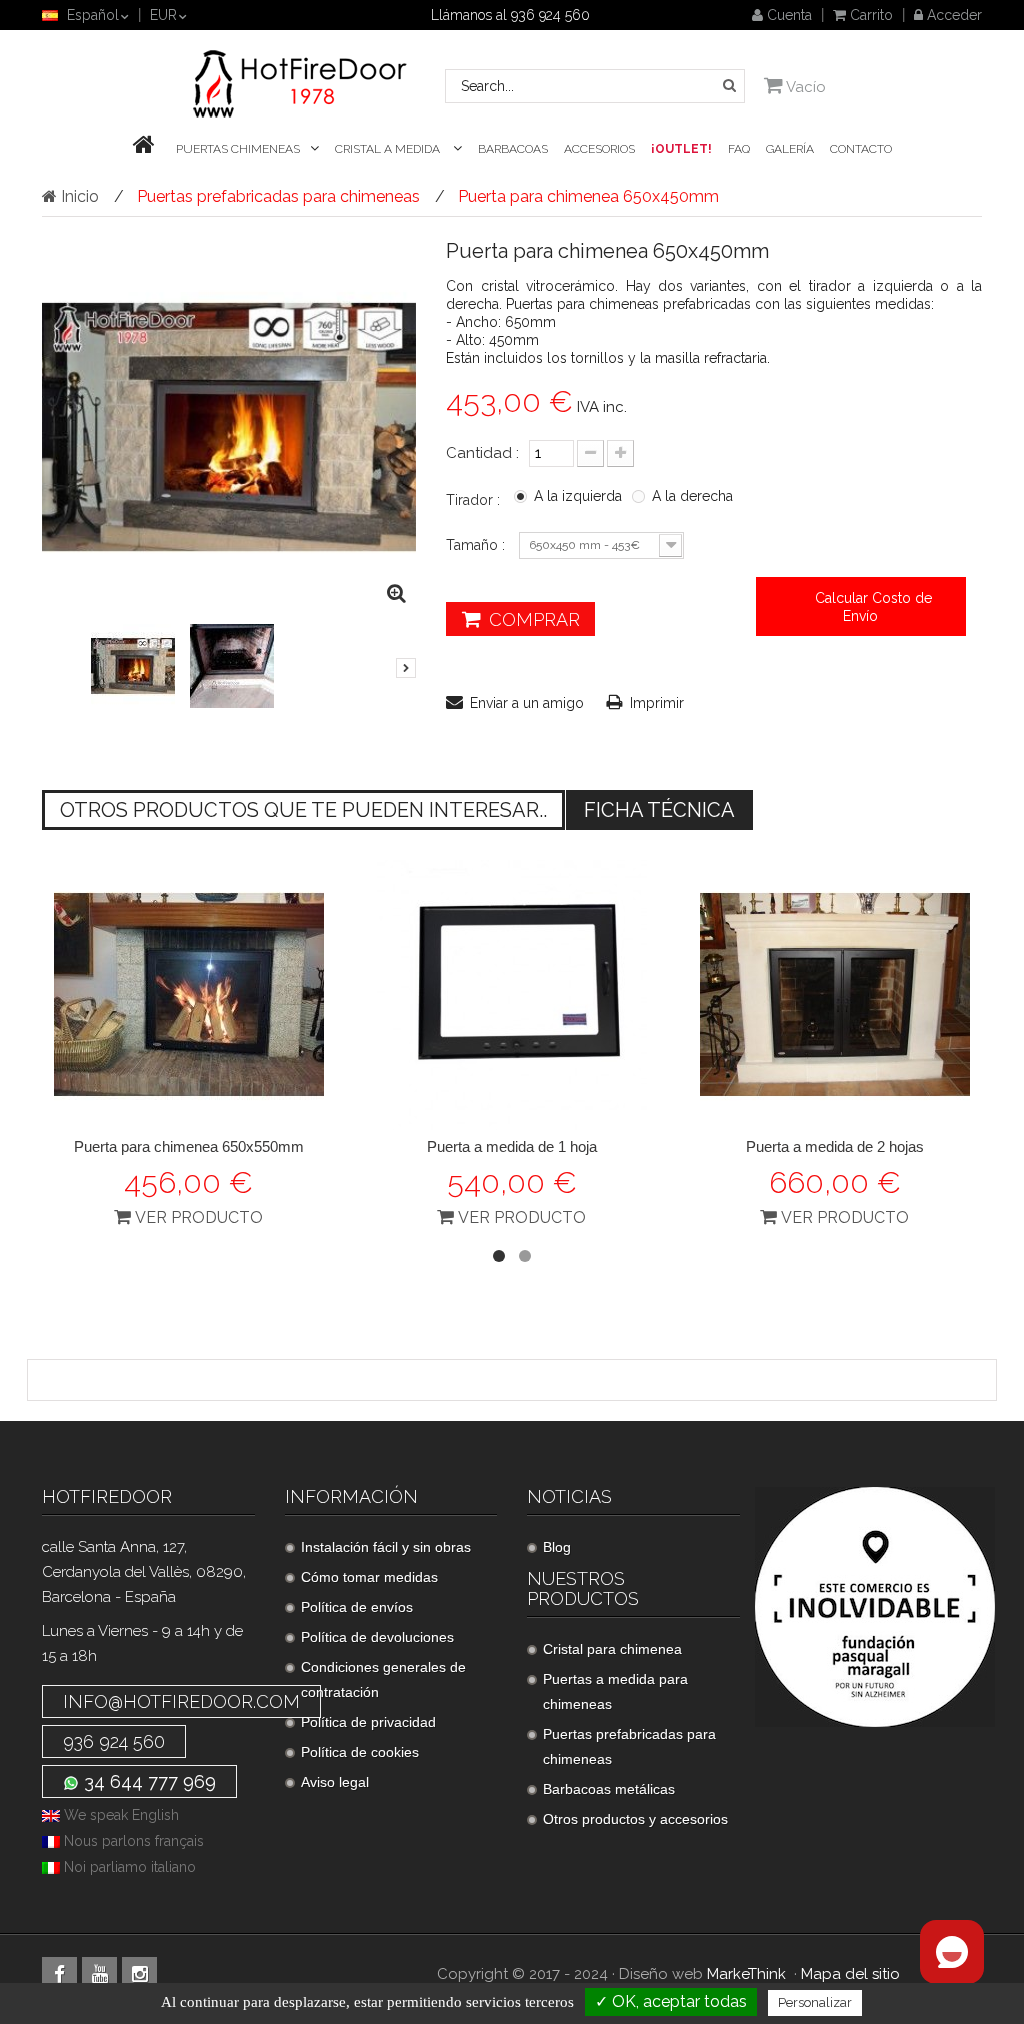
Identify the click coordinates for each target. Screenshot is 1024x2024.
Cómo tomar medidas (369, 1577)
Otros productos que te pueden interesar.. (303, 810)
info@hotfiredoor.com (181, 1701)
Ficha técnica (659, 810)
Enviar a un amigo (527, 703)
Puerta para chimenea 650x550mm (189, 1146)
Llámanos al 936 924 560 (510, 15)
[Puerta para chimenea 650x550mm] (189, 995)
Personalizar (815, 2002)
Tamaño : (477, 545)
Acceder (952, 15)
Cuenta (787, 15)
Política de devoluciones (377, 1637)
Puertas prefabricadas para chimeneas (629, 1746)
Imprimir (657, 703)
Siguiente (406, 668)
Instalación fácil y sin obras (386, 1547)
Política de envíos (357, 1607)
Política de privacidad (368, 1722)
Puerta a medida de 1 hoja (512, 1146)
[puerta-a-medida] (512, 995)
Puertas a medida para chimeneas (615, 1691)
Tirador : (475, 500)
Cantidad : (482, 453)
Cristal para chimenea (612, 1649)
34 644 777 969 (147, 1781)
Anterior (74, 677)
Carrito (869, 15)
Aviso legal (335, 1782)
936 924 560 (114, 1741)
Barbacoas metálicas (609, 1789)
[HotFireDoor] (301, 84)
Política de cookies (360, 1752)
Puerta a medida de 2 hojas (835, 1146)
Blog (557, 1547)
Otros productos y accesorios (635, 1819)
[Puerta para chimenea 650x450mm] (133, 666)
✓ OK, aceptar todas (671, 2001)
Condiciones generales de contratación (383, 1679)
